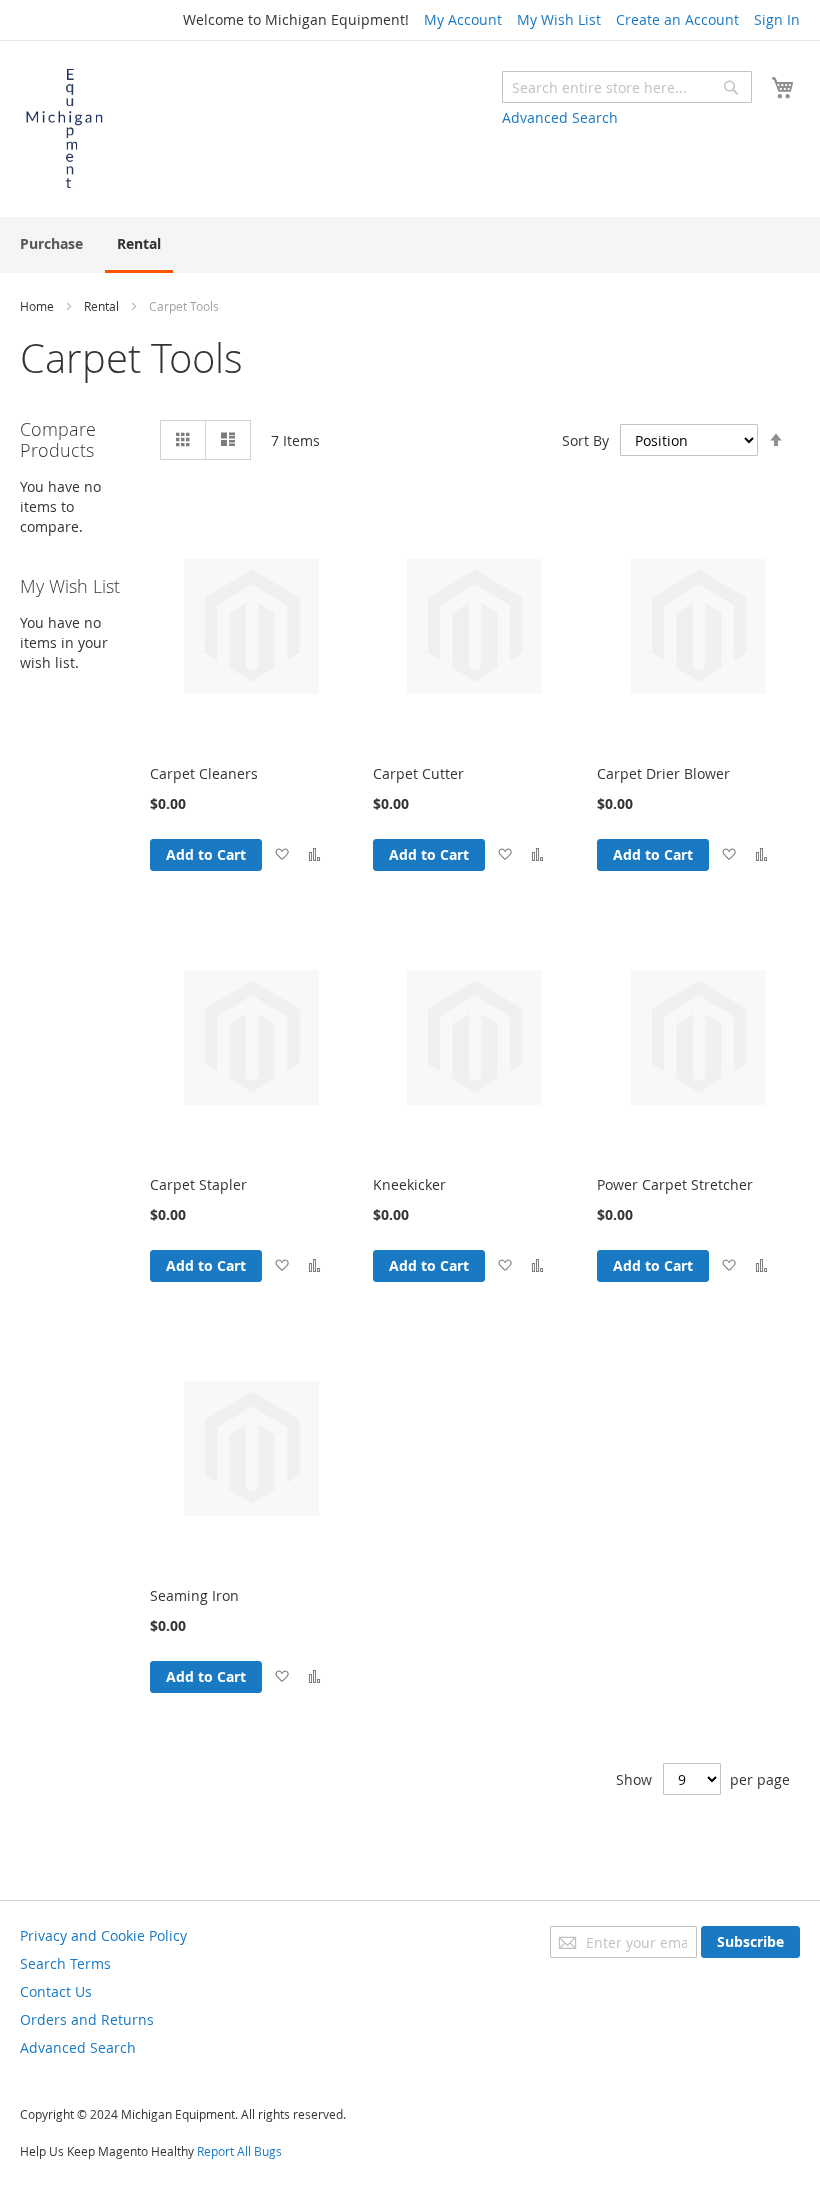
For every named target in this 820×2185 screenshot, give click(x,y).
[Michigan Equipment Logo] (65, 127)
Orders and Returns (87, 2019)
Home (38, 306)
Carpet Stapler (198, 1184)
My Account (463, 19)
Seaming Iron (194, 1595)
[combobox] (627, 87)
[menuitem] (51, 243)
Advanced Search (560, 117)
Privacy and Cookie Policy (103, 1935)
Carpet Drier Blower (663, 773)
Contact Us (56, 1991)
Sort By (585, 440)
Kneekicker (409, 1184)
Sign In (777, 19)
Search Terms (65, 1963)
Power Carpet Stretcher (675, 1184)
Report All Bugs (239, 2151)
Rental (103, 306)
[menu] (410, 245)
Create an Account (677, 19)
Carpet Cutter (418, 773)
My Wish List (559, 19)
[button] (281, 855)
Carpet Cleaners (204, 773)
